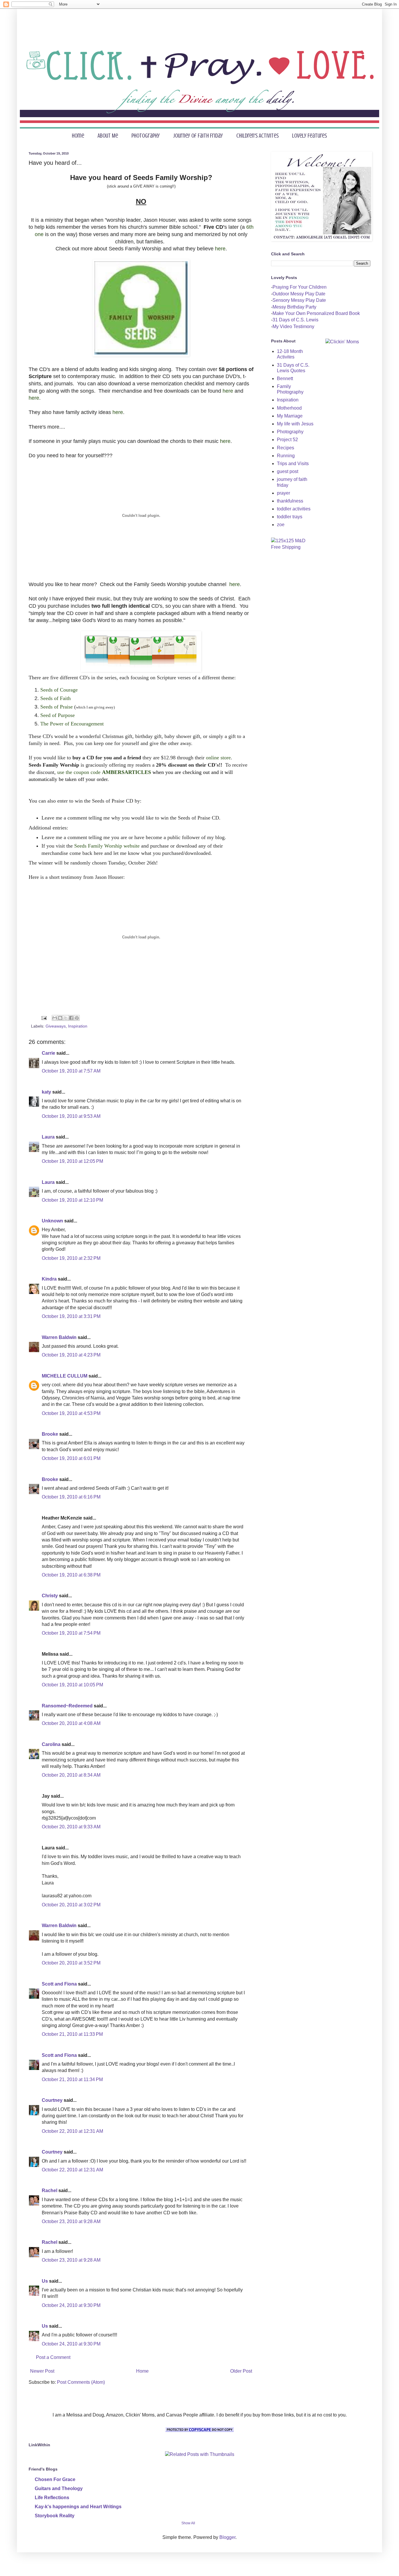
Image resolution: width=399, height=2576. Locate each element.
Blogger (227, 2537)
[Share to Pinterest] (77, 1018)
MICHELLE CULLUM (65, 1376)
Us (45, 2281)
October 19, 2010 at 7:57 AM (71, 1071)
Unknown (52, 1221)
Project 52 (287, 440)
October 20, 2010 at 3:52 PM (71, 1963)
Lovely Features (309, 136)
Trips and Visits (293, 464)
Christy (50, 1596)
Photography (146, 136)
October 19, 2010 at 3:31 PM (71, 1316)
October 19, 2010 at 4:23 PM (71, 1355)
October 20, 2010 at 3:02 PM (71, 1905)
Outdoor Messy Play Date (299, 294)
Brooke (50, 1434)
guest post (288, 471)
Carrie (48, 1053)
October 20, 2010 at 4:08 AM (71, 1723)
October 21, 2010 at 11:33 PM (72, 2034)
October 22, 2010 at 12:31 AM (72, 2131)
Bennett (285, 378)
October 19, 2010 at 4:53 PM (71, 1413)
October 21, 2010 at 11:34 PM (72, 2079)
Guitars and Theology (59, 2488)
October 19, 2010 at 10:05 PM (72, 1685)
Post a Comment (53, 2357)
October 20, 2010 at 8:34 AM (71, 1775)
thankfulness (290, 501)
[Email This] (55, 1018)
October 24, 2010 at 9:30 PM (71, 2305)
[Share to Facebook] (71, 1018)
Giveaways (56, 1026)
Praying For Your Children (300, 287)
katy (46, 1092)
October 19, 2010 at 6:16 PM (71, 1497)
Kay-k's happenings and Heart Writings (78, 2507)
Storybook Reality (55, 2516)
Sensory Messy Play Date (299, 300)
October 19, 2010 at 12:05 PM (72, 1161)
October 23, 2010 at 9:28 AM (71, 2221)
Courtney (52, 2100)
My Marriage (290, 416)
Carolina (51, 1744)
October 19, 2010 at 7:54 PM (71, 1633)
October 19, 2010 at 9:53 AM (71, 1116)
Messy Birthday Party (294, 307)
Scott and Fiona (59, 1984)
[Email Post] (44, 1018)
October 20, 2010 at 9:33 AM (71, 1827)
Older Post (241, 2371)
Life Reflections (52, 2498)
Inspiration (78, 1026)
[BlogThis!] (60, 1018)
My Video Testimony (293, 326)
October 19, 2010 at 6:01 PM (71, 1458)
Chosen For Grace (55, 2479)
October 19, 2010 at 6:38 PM (71, 1575)
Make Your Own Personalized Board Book (316, 313)
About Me (108, 136)
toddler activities (294, 509)
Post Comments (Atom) (81, 2382)
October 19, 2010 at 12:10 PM (72, 1200)
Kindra (49, 1279)
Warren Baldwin (59, 1337)
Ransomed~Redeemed (67, 1706)
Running (286, 456)
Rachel (50, 2190)
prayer (283, 493)
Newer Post (42, 2371)
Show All (188, 2523)
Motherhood (289, 408)
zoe (281, 525)
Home (78, 136)
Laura (48, 1137)
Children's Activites (257, 136)
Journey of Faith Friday (198, 136)
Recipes (286, 448)
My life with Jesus (295, 424)
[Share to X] (66, 1018)
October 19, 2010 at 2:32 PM (71, 1258)
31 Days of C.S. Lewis (295, 320)
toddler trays (290, 517)
